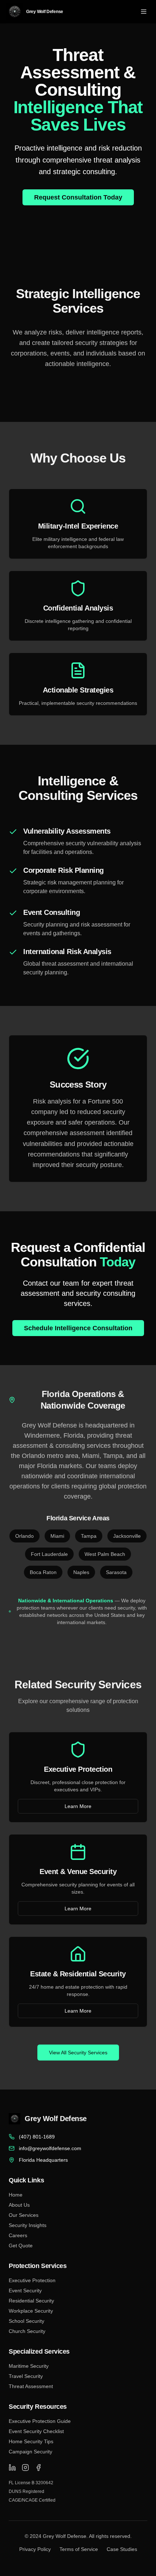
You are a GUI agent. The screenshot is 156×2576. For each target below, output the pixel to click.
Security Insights (28, 2225)
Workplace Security (31, 2311)
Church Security (27, 2331)
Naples (81, 1572)
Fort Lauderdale (49, 1554)
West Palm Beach (105, 1554)
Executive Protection (32, 2280)
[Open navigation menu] (144, 12)
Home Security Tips (31, 2441)
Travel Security (26, 2376)
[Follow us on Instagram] (25, 2468)
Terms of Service (79, 2549)
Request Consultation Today (78, 197)
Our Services (24, 2215)
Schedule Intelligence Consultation (78, 1328)
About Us (19, 2205)
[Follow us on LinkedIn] (12, 2468)
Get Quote (21, 2246)
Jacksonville (127, 1536)
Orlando (24, 1536)
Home (16, 2195)
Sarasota (116, 1572)
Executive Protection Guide (40, 2421)
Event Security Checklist (36, 2431)
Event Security (25, 2291)
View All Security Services (78, 2053)
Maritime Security (29, 2366)
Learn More (78, 1806)
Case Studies (122, 2549)
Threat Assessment (31, 2386)
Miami (57, 1536)
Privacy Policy (35, 2549)
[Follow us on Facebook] (38, 2468)
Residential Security (31, 2301)
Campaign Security (30, 2452)
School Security (26, 2321)
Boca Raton (43, 1572)
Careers (18, 2235)
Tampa (89, 1536)
